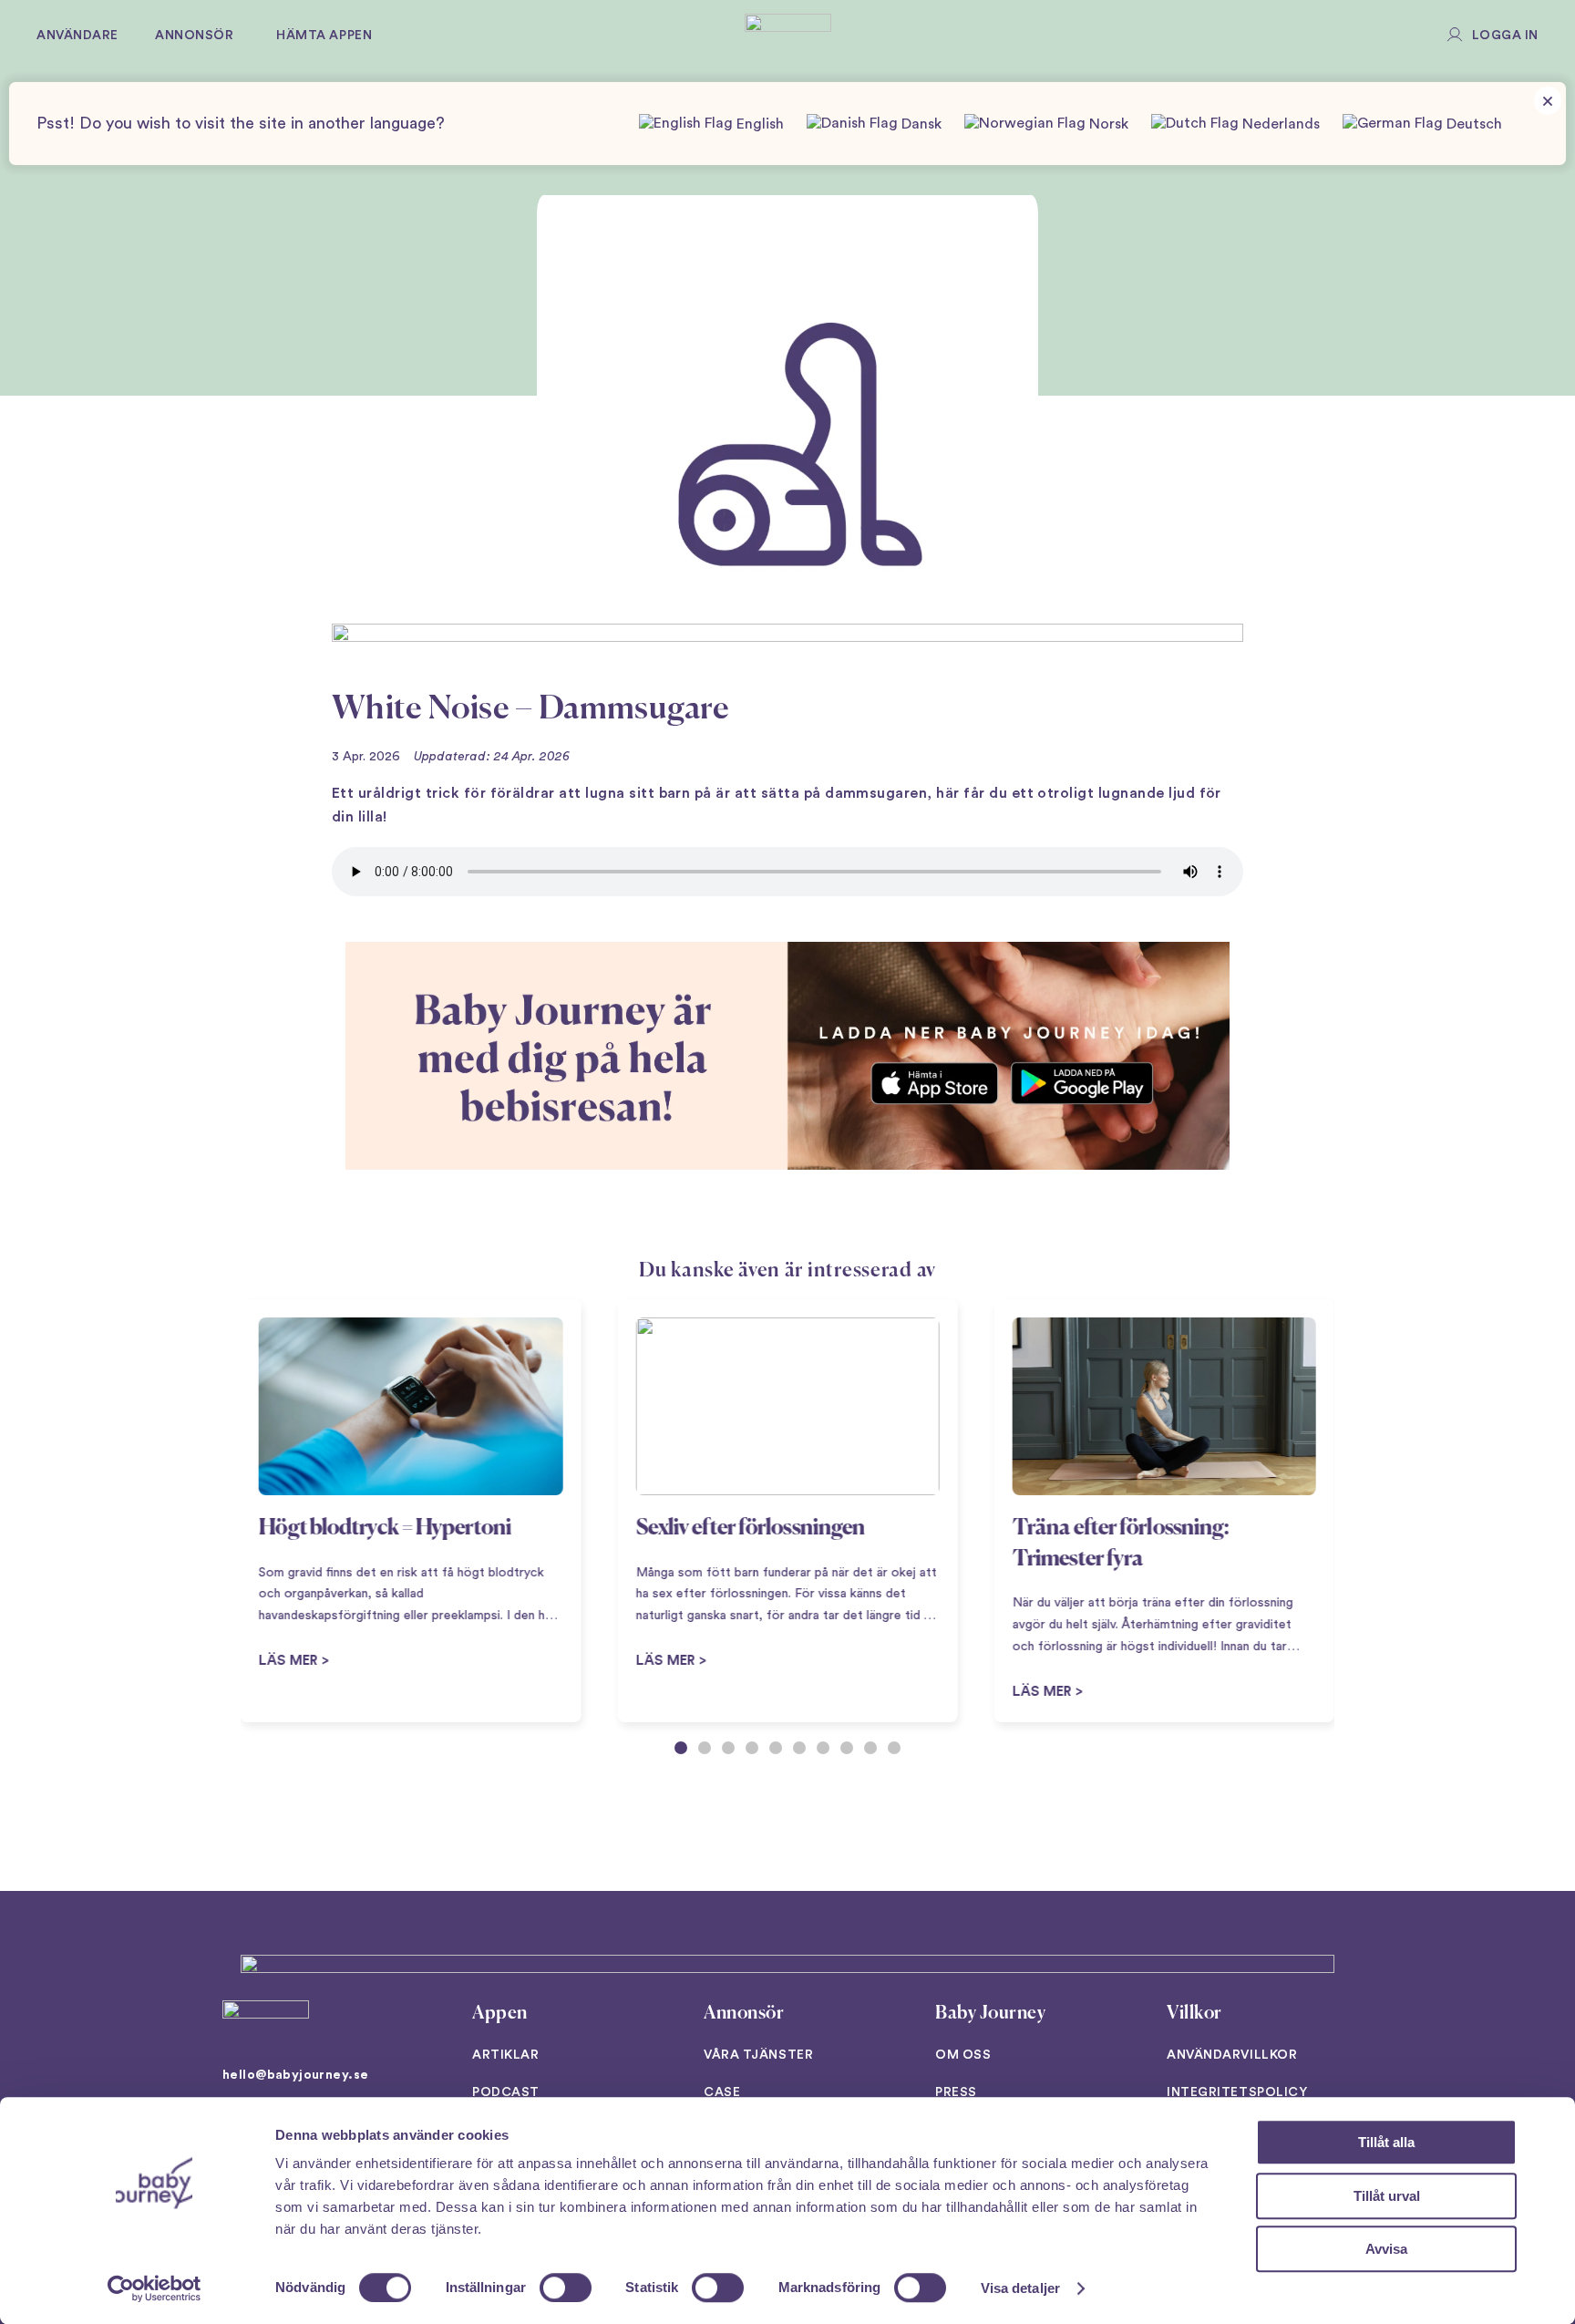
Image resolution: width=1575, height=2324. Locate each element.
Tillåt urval (1387, 2196)
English (758, 124)
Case (722, 2092)
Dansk (920, 124)
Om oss (963, 2055)
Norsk (1107, 124)
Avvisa (1386, 2249)
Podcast (506, 2092)
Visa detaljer (1020, 2288)
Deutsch (1472, 124)
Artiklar (505, 2055)
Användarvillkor (1232, 2055)
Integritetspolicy (1237, 2092)
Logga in (1505, 36)
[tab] (681, 1748)
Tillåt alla (1386, 2142)
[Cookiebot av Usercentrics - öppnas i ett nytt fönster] (154, 2288)
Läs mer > (670, 1661)
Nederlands (1279, 124)
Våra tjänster (758, 2055)
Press (956, 2092)
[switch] (566, 2288)
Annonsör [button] (194, 36)
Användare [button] (77, 36)
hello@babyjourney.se (295, 2075)
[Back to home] (788, 36)
